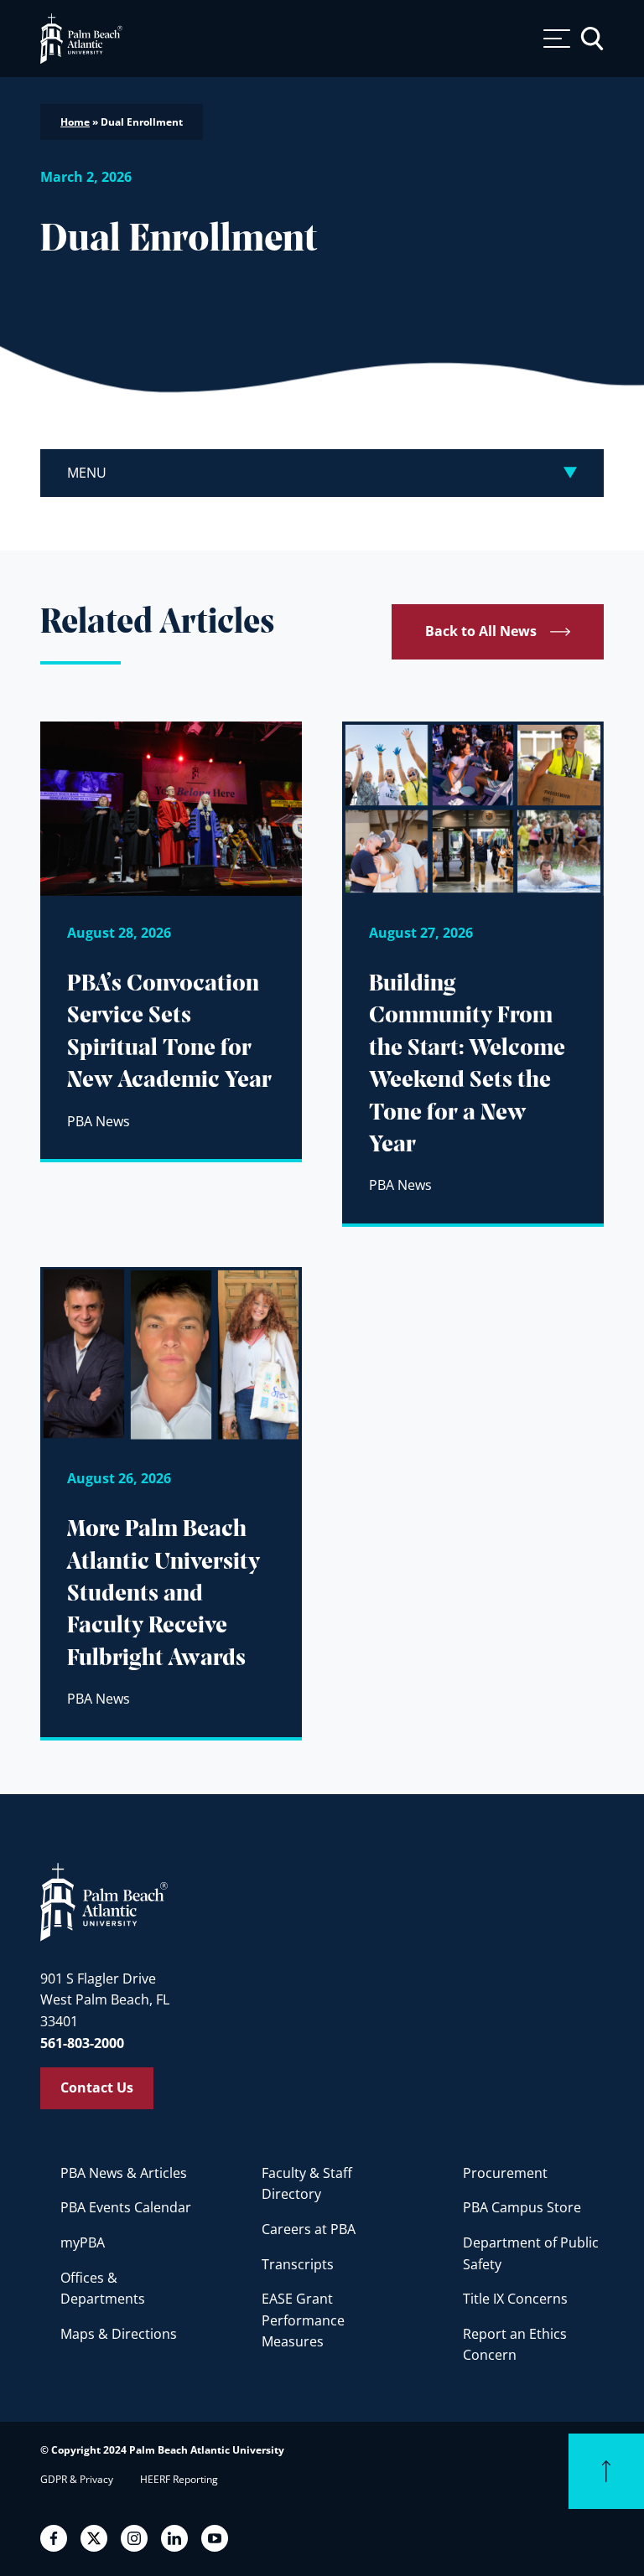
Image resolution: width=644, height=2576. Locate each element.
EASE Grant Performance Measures (303, 2320)
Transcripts (298, 2264)
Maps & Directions (119, 2334)
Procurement (505, 2173)
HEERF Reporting (179, 2479)
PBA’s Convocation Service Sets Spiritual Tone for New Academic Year (169, 1032)
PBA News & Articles (124, 2173)
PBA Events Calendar (126, 2207)
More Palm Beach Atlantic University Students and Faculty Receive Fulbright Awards (164, 1594)
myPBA (83, 2242)
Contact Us (97, 2087)
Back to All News (481, 631)
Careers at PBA (309, 2229)
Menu (87, 473)
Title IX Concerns (515, 2299)
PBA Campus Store (522, 2207)
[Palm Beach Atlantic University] (104, 1901)
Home (75, 122)
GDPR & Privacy (77, 2479)
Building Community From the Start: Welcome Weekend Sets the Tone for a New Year (467, 1065)
